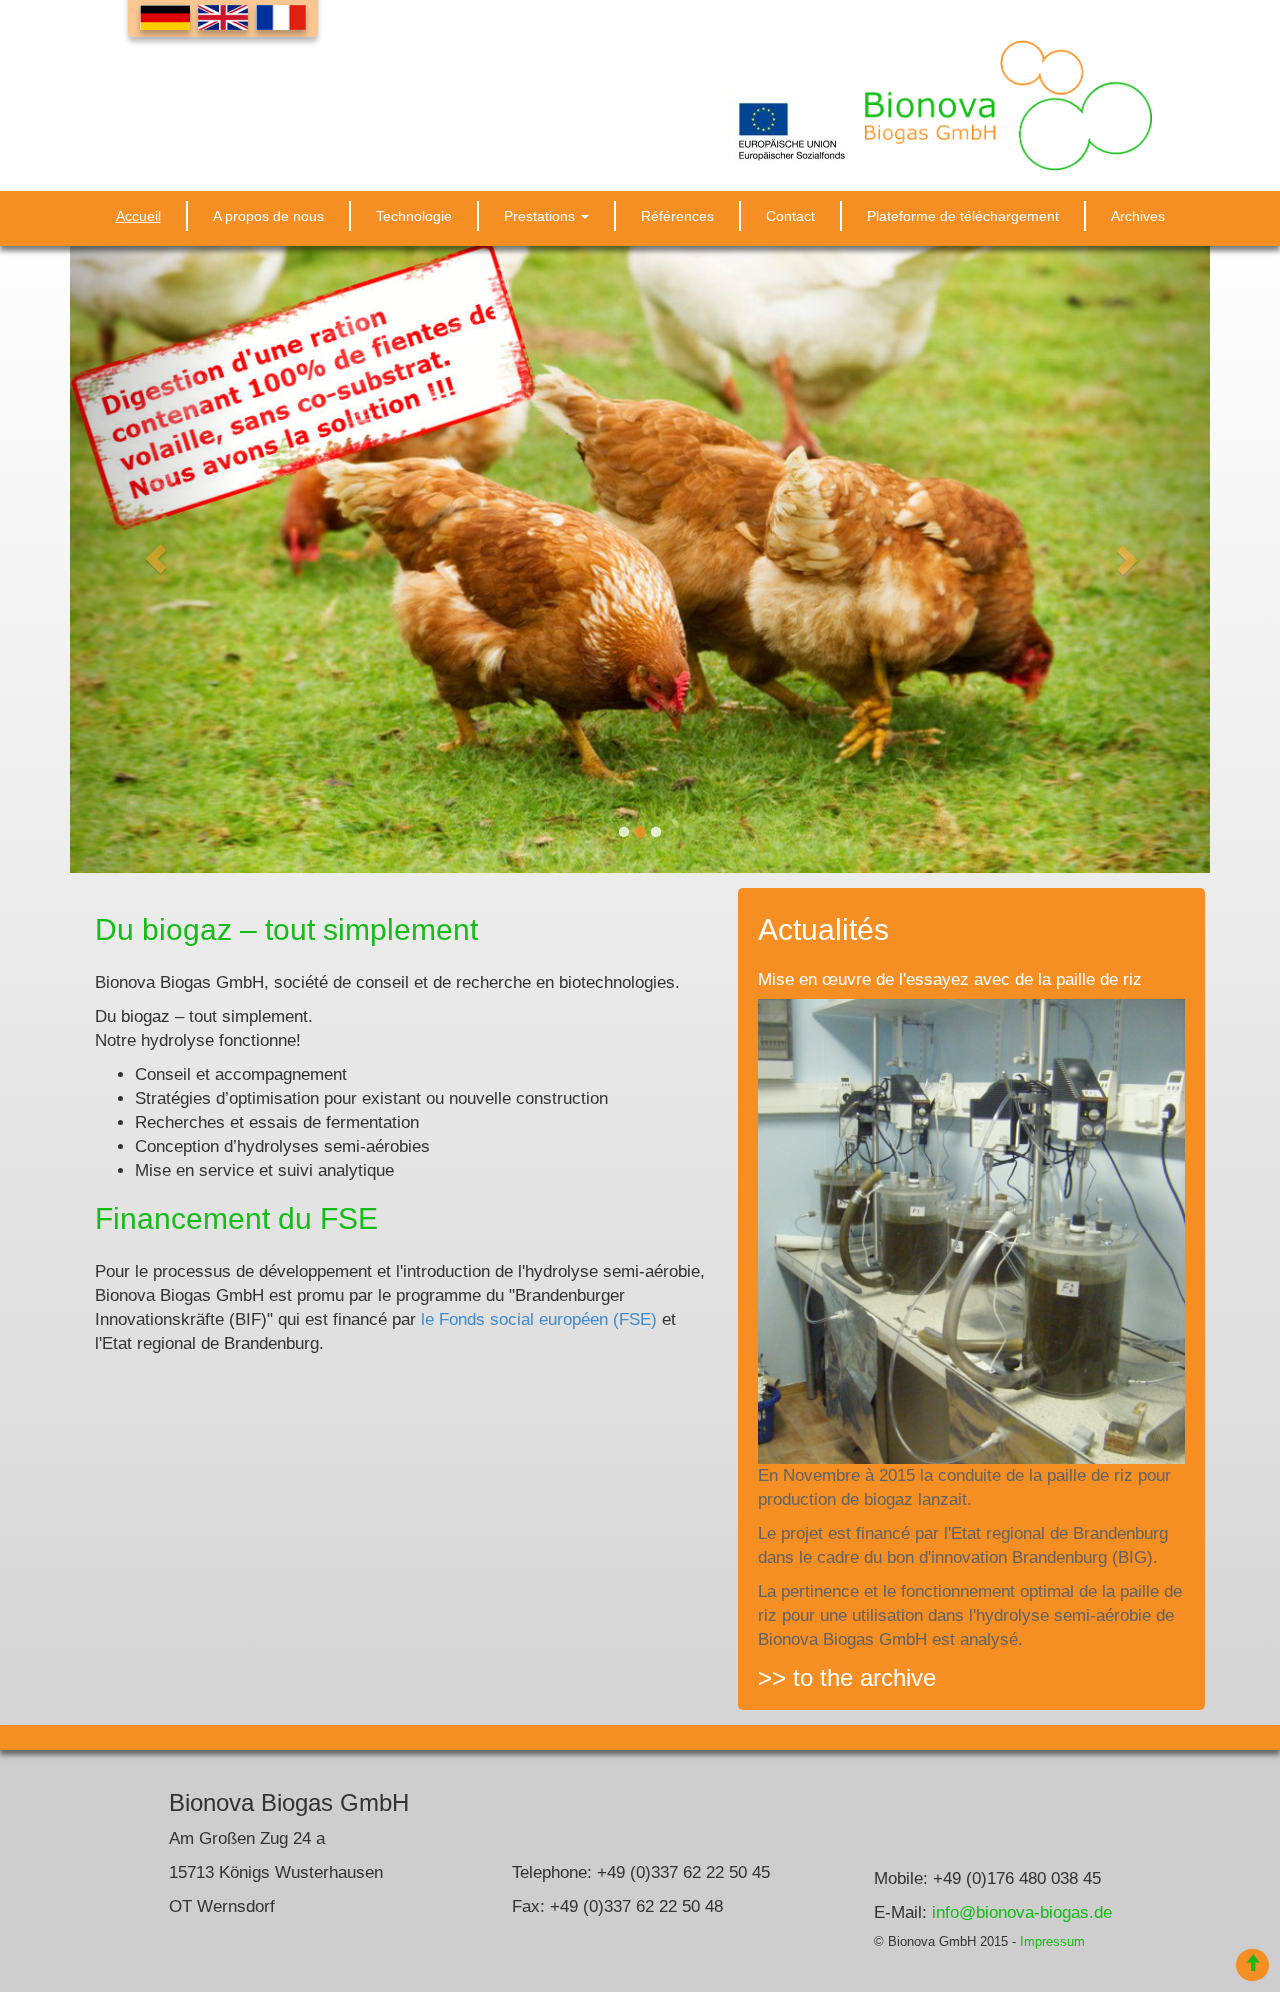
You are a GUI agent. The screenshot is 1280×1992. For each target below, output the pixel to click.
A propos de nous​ (268, 216)
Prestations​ (541, 216)
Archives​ (1138, 216)
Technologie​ (414, 216)
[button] (155, 559)
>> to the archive (847, 1678)
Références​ (677, 216)
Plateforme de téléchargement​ (963, 216)
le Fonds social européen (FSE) (539, 1319)
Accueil (138, 216)
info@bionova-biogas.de (1022, 1912)
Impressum (1052, 1942)
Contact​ (790, 216)
